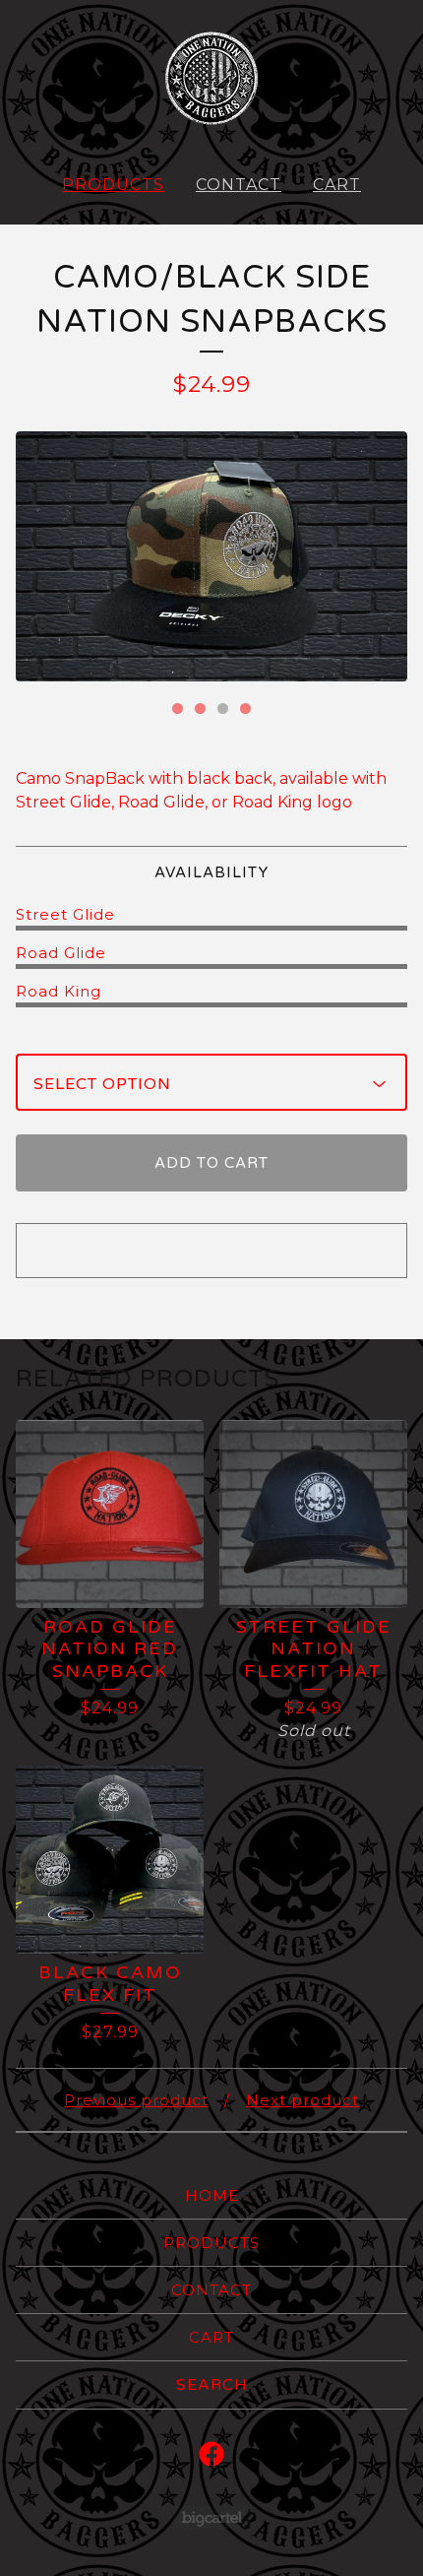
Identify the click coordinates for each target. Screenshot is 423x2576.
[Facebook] (211, 2454)
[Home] (211, 79)
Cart (337, 185)
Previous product (136, 2100)
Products (113, 185)
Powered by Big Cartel (212, 2517)
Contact (239, 185)
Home (212, 2195)
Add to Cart (211, 1163)
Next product (302, 2100)
